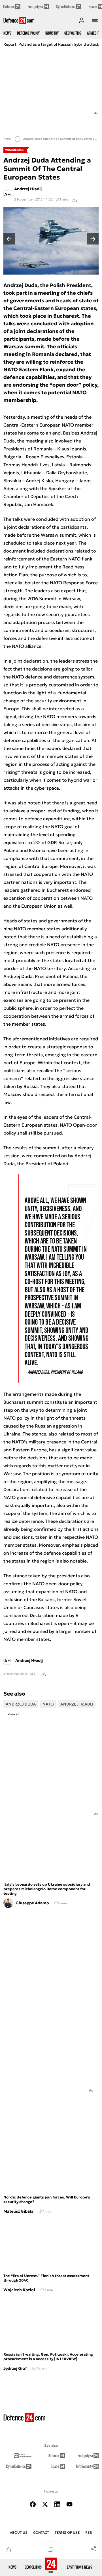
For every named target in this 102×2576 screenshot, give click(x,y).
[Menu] (95, 20)
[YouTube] (69, 2504)
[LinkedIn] (57, 2504)
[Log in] (82, 20)
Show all (14, 1714)
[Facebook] (33, 2504)
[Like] (8, 2549)
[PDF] (43, 1674)
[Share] (93, 2548)
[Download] (74, 199)
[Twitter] (45, 2504)
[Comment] (51, 2549)
